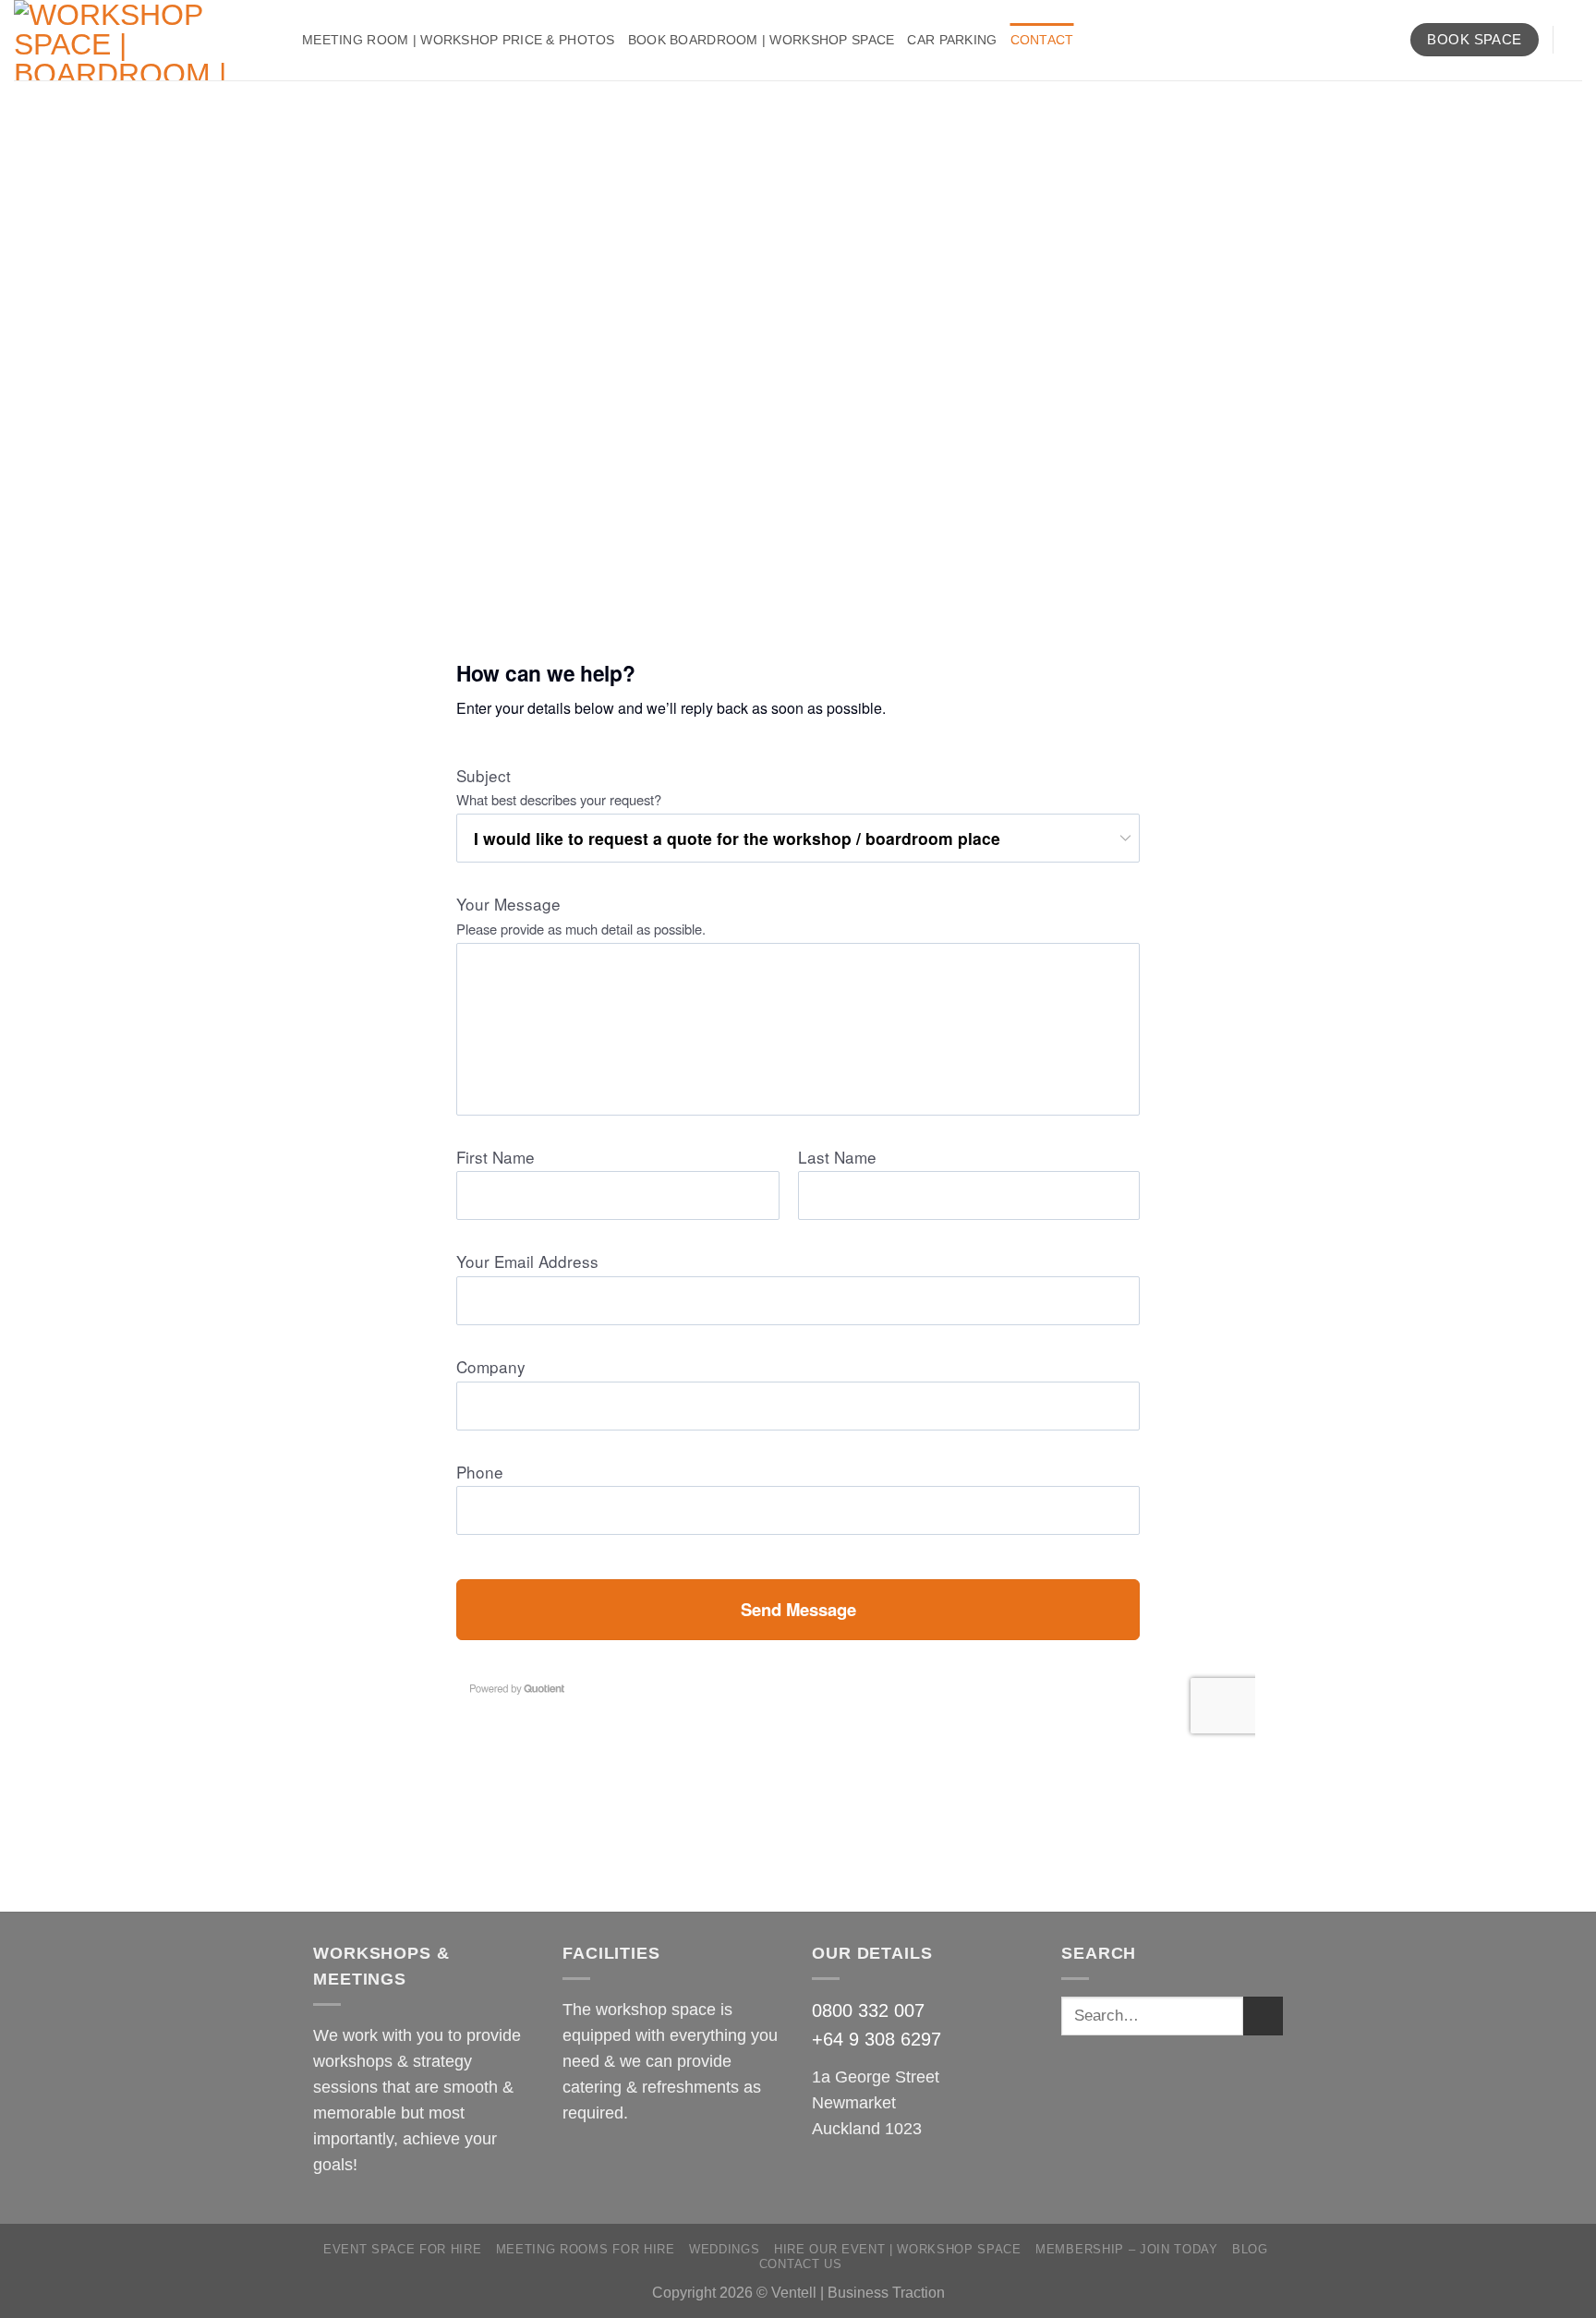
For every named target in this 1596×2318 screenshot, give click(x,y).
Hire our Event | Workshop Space (898, 2249)
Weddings (724, 2249)
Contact (1042, 40)
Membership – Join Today (1126, 2249)
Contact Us (801, 2264)
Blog (1250, 2249)
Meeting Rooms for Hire (586, 2249)
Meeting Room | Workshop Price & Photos (459, 40)
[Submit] (1263, 2016)
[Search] (1574, 40)
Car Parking (952, 40)
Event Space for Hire (402, 2249)
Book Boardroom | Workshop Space (762, 40)
